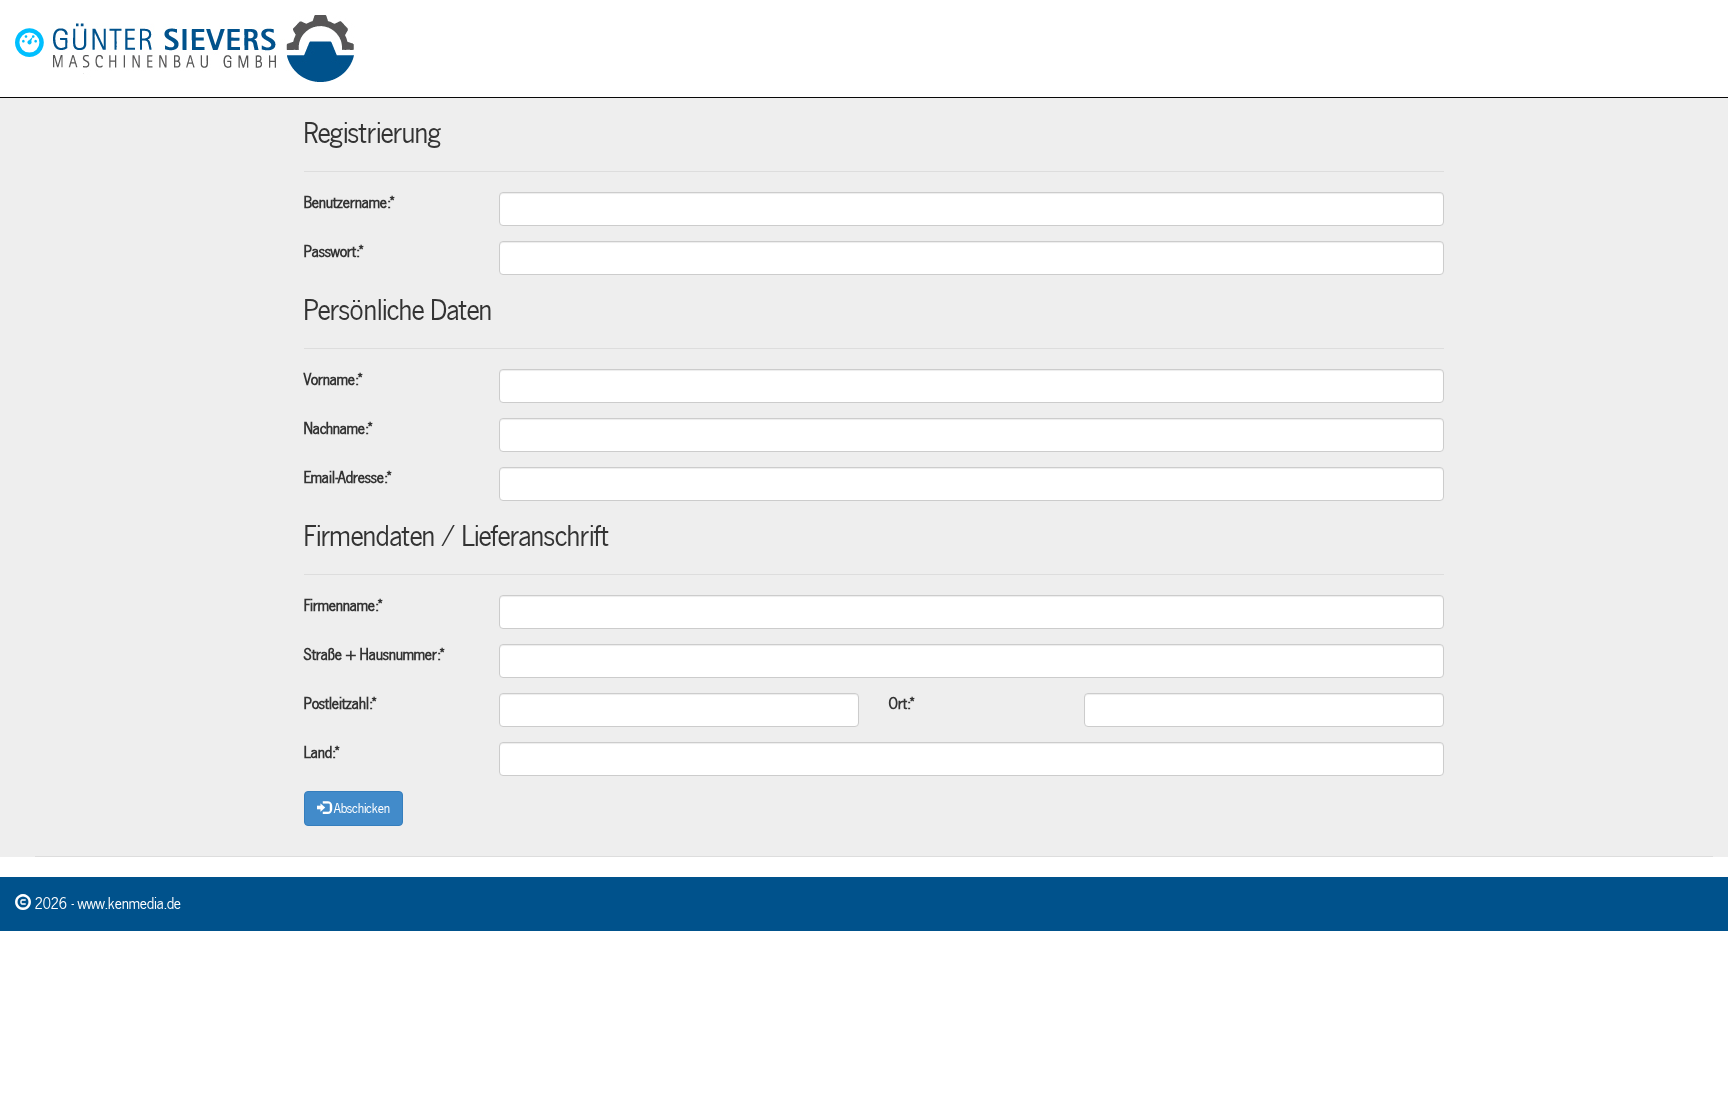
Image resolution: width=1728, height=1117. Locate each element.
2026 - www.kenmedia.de (106, 904)
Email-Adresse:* (347, 478)
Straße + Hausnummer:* (374, 655)
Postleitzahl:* (340, 704)
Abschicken (360, 809)
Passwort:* (333, 252)
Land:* (321, 753)
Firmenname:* (343, 606)
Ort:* (901, 704)
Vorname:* (333, 380)
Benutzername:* (349, 203)
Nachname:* (338, 429)
